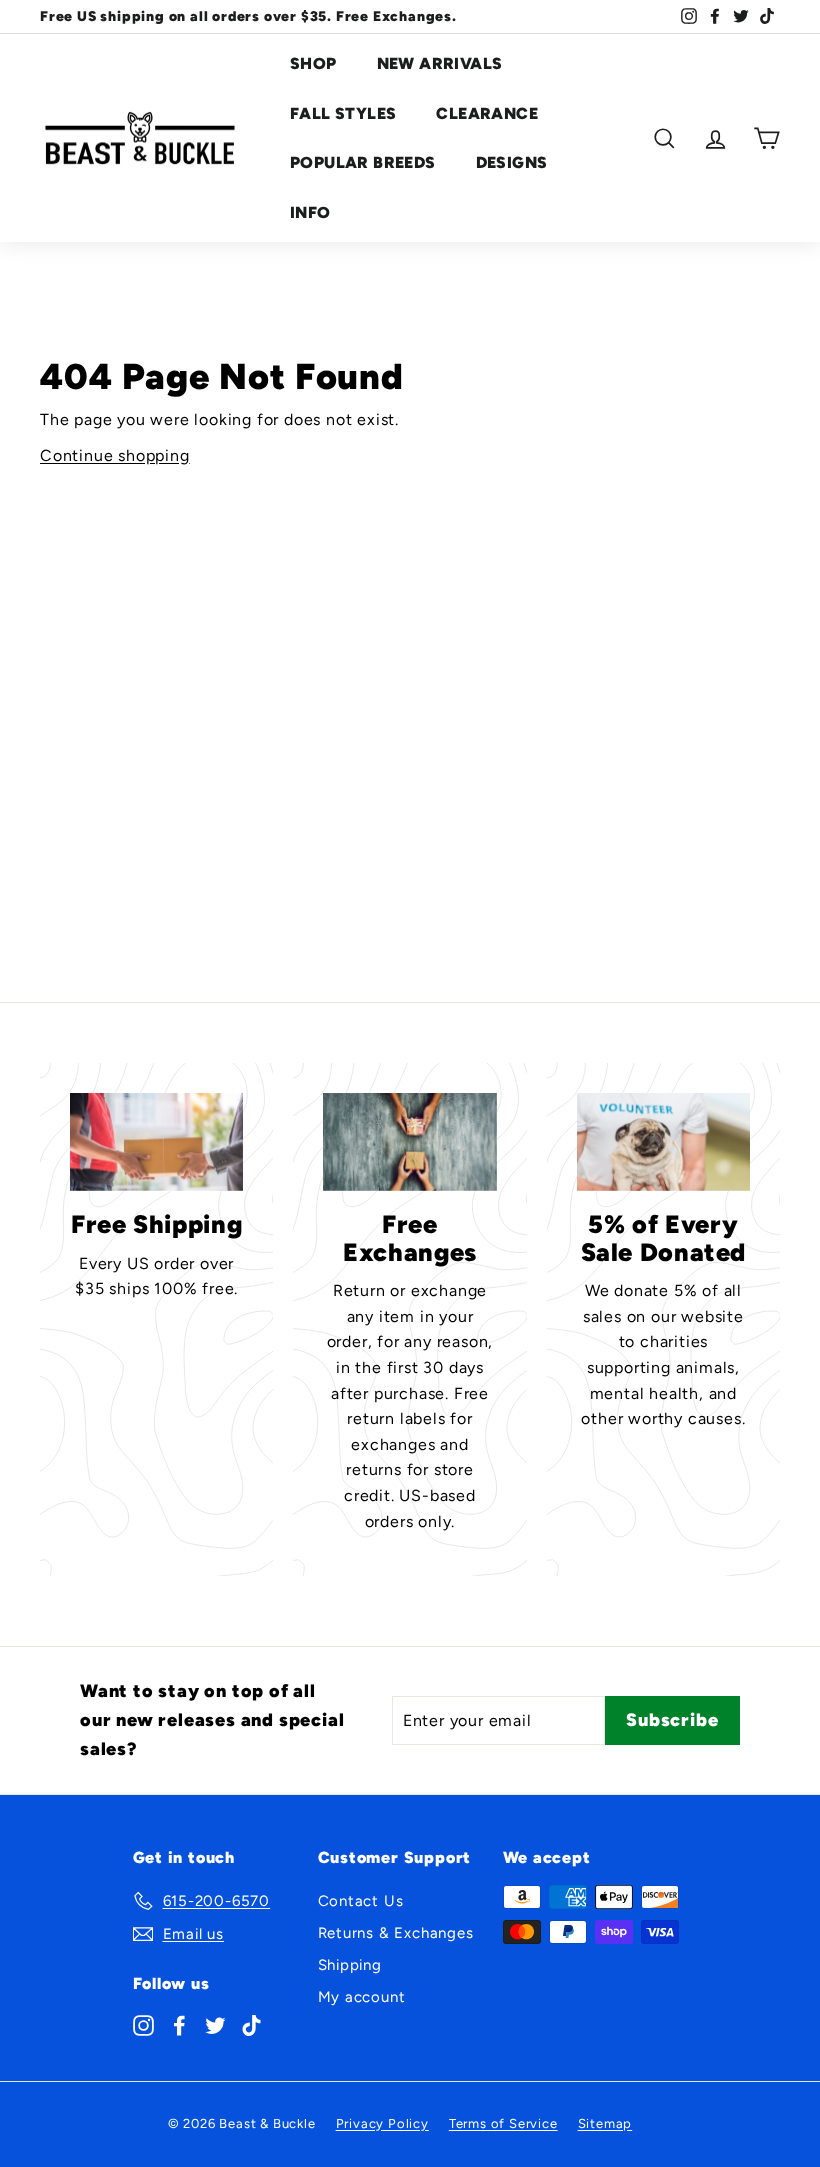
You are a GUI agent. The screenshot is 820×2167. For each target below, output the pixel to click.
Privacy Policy (382, 2123)
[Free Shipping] (156, 1141)
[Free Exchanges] (409, 1141)
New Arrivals (440, 63)
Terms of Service (503, 2123)
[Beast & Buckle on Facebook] (179, 2024)
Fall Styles (343, 113)
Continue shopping (115, 455)
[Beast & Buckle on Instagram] (143, 2024)
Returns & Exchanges (396, 1933)
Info (310, 212)
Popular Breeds (363, 162)
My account (362, 1997)
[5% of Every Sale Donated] (663, 1141)
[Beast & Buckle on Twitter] (215, 2024)
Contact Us (361, 1901)
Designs (512, 162)
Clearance (487, 113)
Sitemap (605, 2123)
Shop (313, 63)
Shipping (350, 1965)
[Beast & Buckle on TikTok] (251, 2024)
